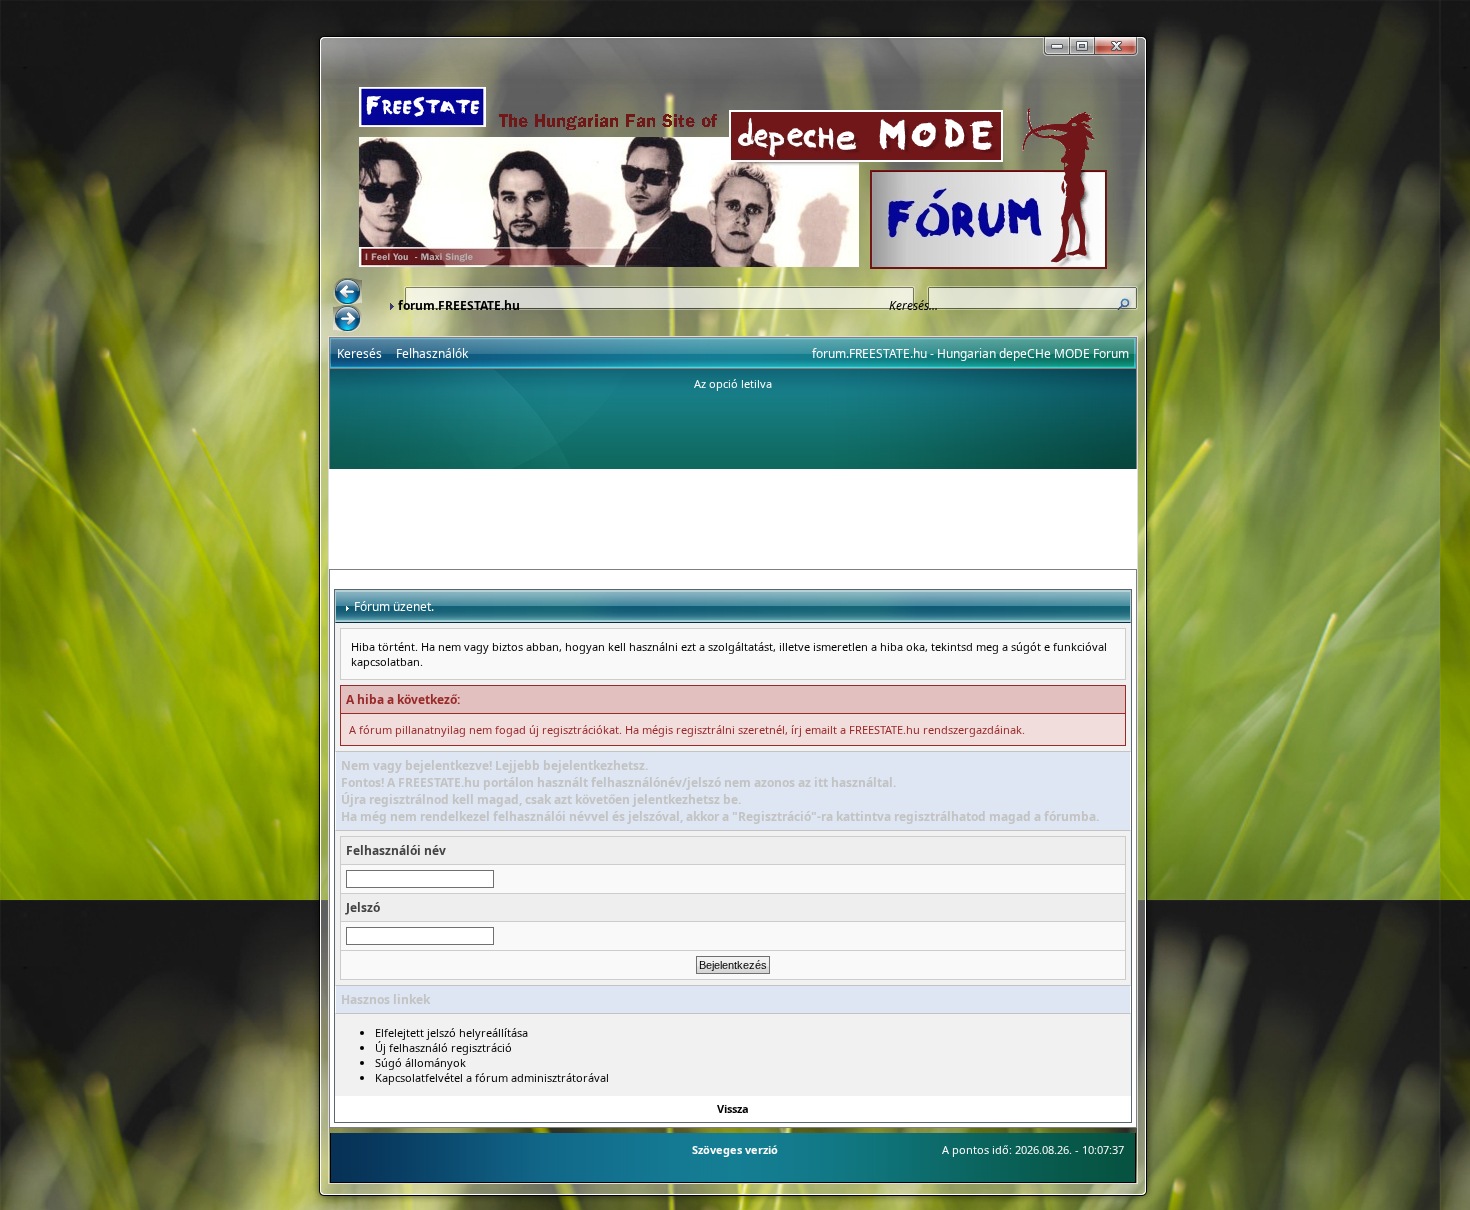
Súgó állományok (420, 1062)
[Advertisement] (733, 519)
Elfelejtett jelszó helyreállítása (451, 1032)
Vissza (733, 1108)
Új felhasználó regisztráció (443, 1047)
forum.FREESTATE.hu (459, 305)
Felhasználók (432, 353)
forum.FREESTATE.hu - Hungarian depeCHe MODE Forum (970, 353)
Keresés (359, 353)
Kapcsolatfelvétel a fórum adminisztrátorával (492, 1077)
